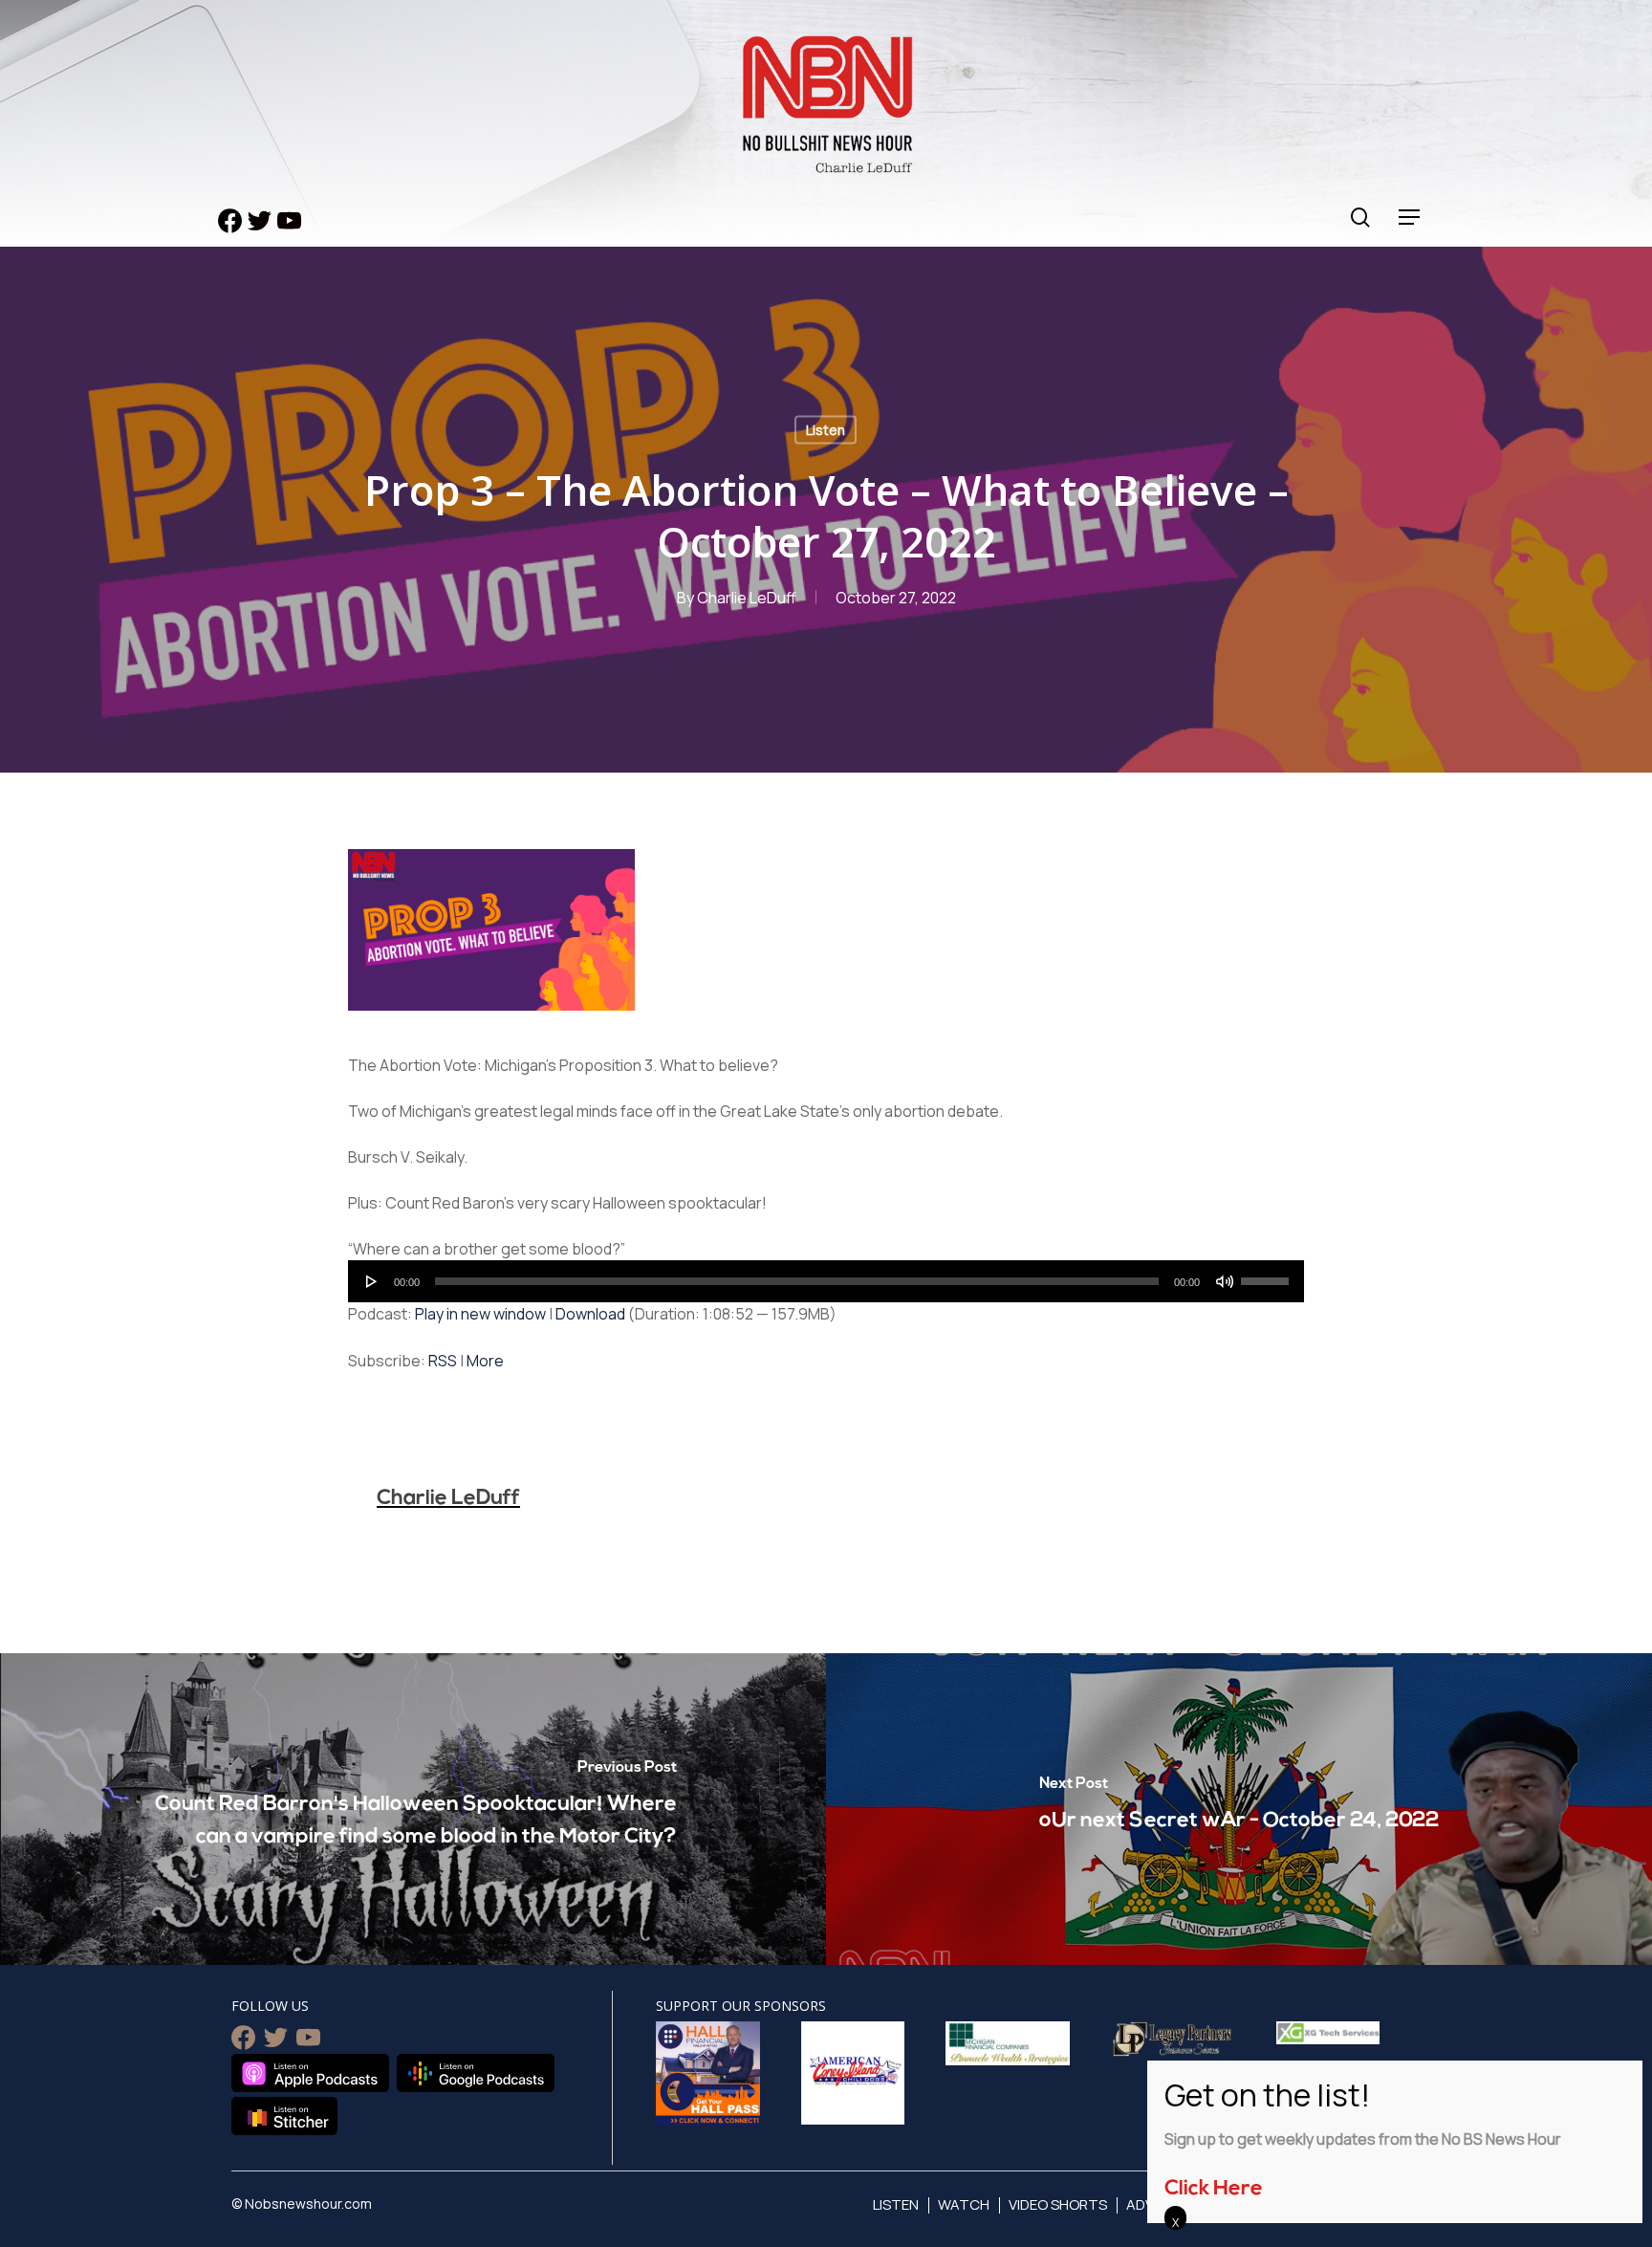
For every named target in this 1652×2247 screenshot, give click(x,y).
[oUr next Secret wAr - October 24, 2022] (1239, 1809)
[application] (826, 1281)
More (485, 1361)
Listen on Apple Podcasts (310, 2073)
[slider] (1268, 1275)
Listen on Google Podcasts (476, 2073)
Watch (964, 2204)
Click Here (1214, 2189)
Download (590, 1314)
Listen (826, 430)
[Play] (372, 1281)
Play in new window (480, 1314)
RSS (443, 1361)
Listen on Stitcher (284, 2116)
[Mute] (1225, 1281)
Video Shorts (1058, 2204)
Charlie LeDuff (747, 598)
